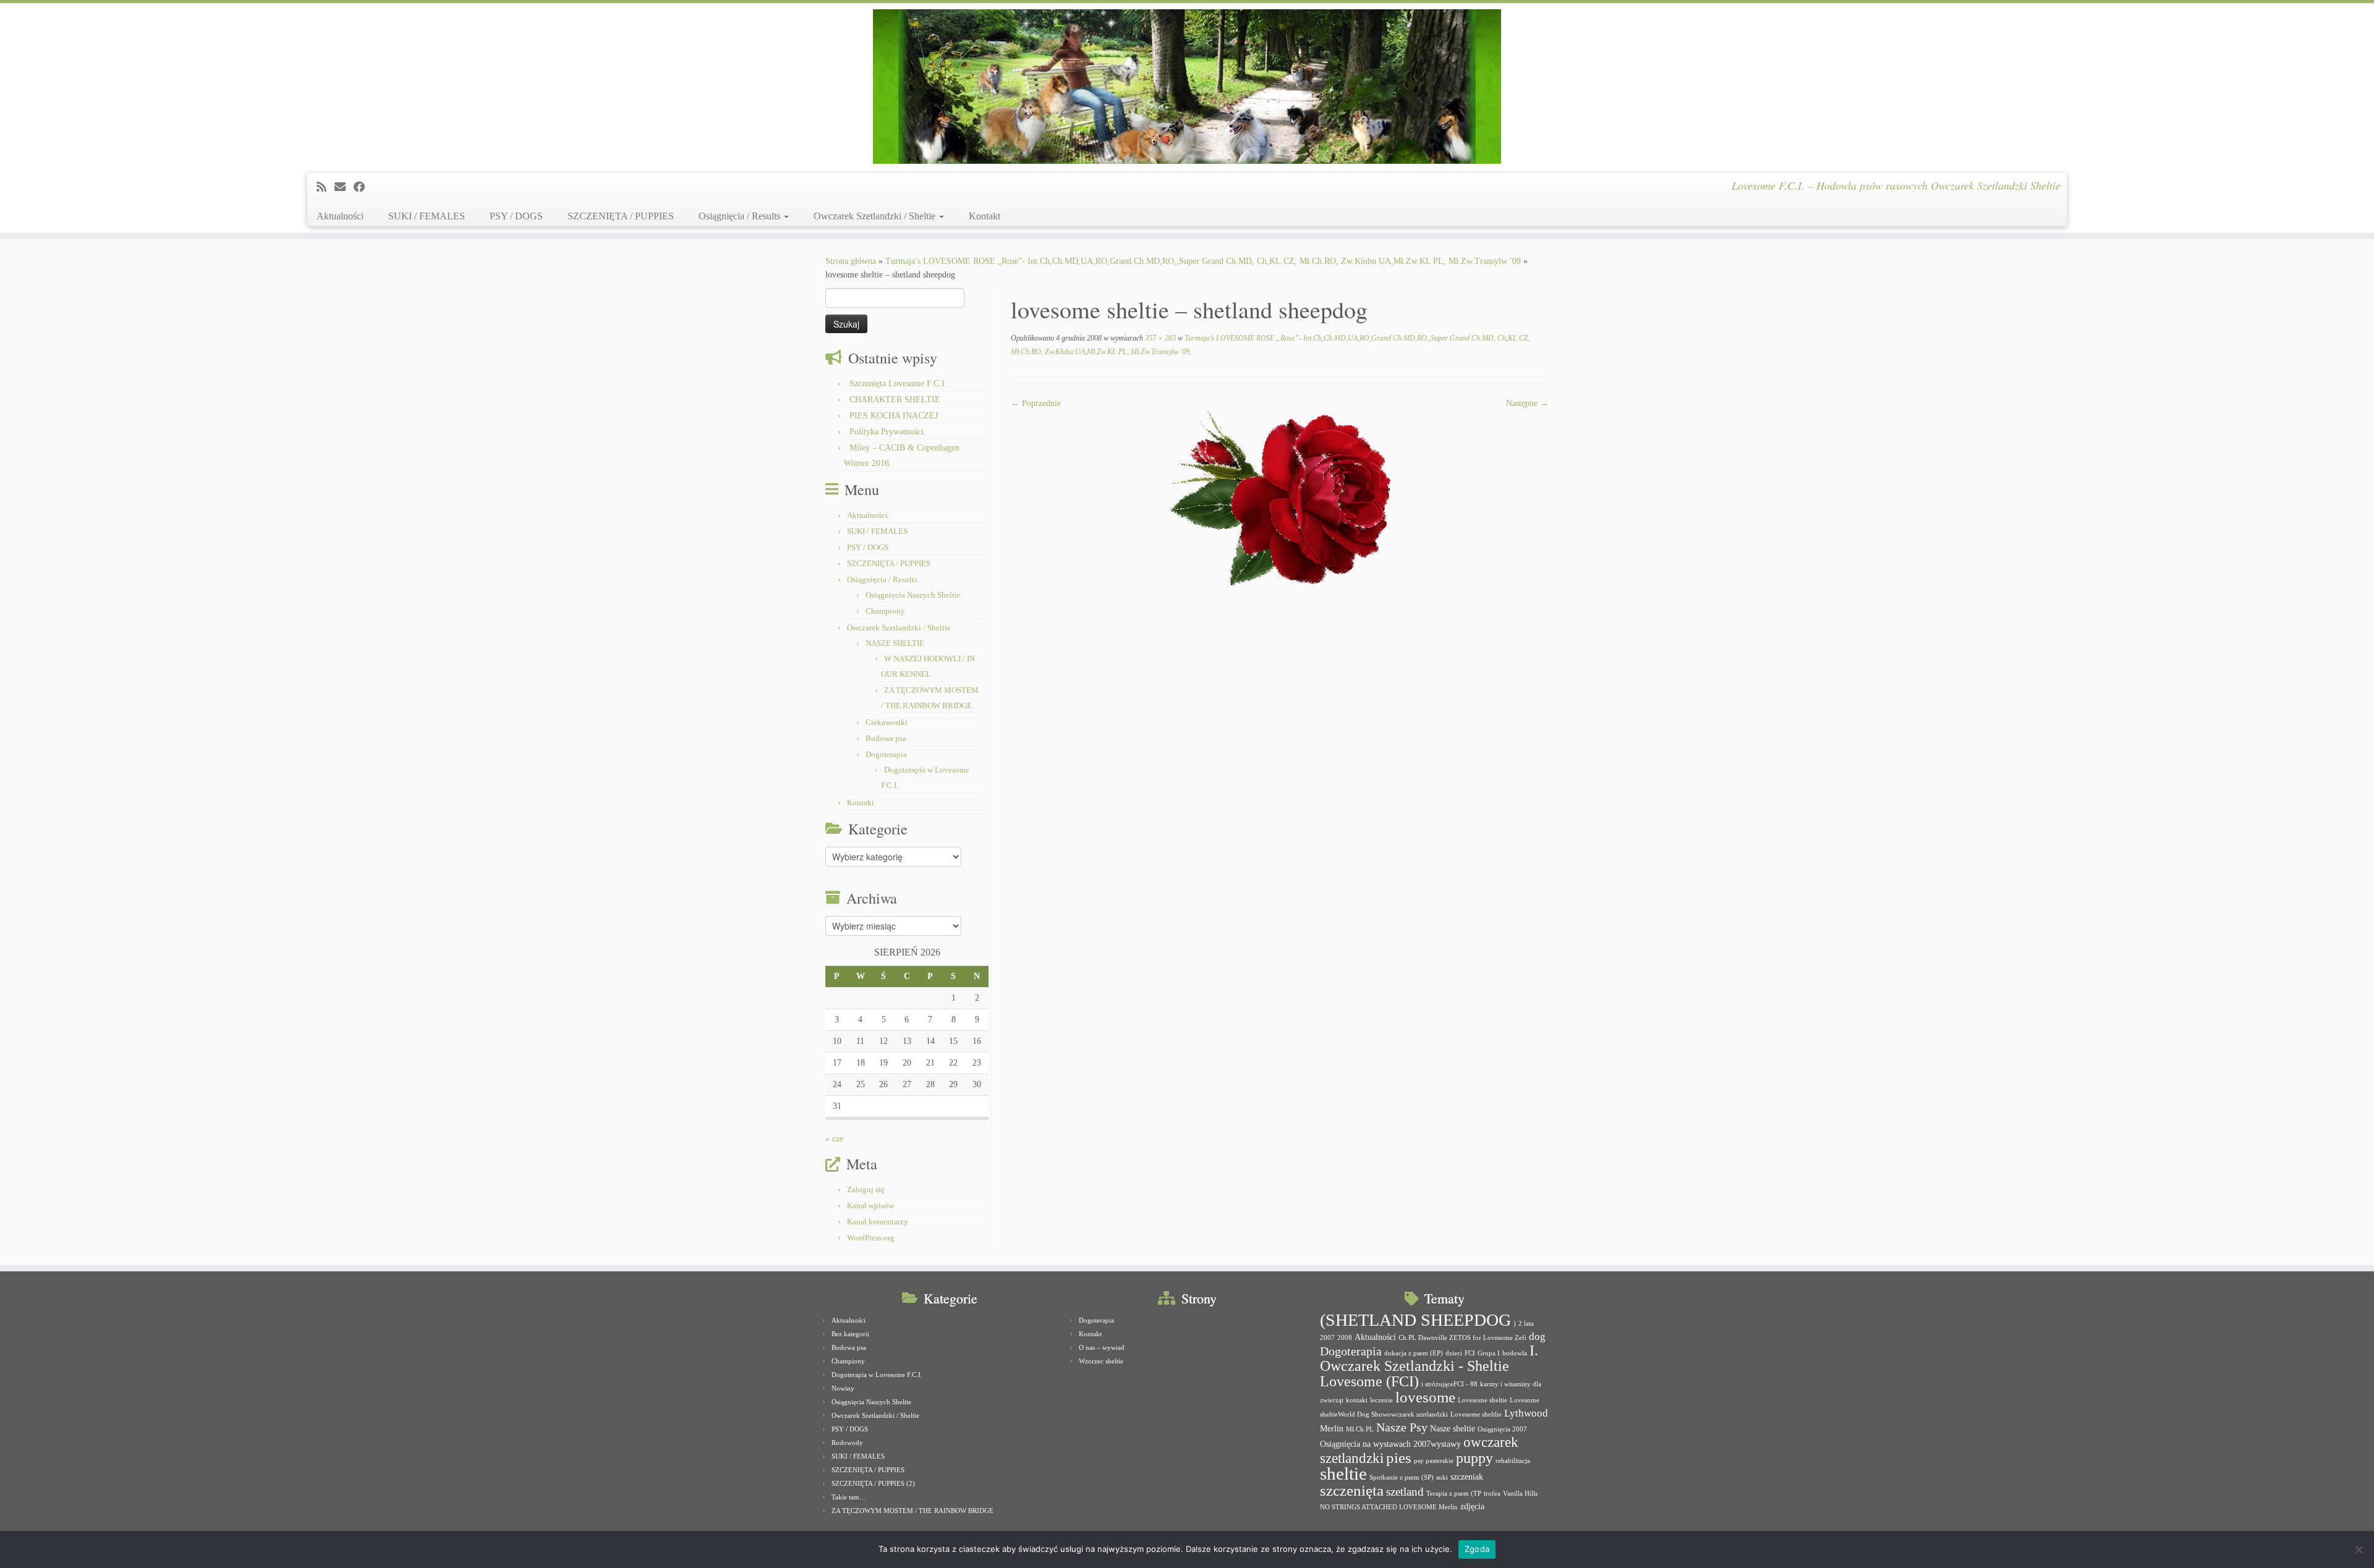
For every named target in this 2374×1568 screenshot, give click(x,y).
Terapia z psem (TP (1454, 1494)
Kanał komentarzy (878, 1222)
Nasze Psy (1402, 1427)
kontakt (1357, 1400)
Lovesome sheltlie (1476, 1414)
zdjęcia (1472, 1506)
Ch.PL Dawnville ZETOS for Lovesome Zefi (1462, 1338)
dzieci (1454, 1353)
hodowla (1515, 1353)
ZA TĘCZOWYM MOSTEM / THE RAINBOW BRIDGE (913, 1511)
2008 (1345, 1338)
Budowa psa (886, 738)
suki (1442, 1477)
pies (1399, 1458)
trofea (1492, 1494)
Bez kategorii (850, 1334)
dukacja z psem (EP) (1414, 1353)
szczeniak (1467, 1477)
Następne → (1527, 403)
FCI (1470, 1353)
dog (1537, 1337)
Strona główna (851, 261)
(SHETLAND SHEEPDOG (1415, 1320)
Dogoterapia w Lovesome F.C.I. (877, 1375)
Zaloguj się (866, 1189)
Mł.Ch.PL (1360, 1429)
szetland (1405, 1492)
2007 (1327, 1338)
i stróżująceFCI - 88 (1449, 1384)
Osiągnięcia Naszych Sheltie (913, 595)
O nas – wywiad (1102, 1347)
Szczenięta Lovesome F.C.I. (898, 384)
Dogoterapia (886, 754)
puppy (1474, 1458)
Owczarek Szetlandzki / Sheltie (876, 216)
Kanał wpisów (870, 1206)
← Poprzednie (1036, 403)
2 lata (1526, 1324)
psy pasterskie (1434, 1461)
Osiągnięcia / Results (741, 216)
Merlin (1332, 1428)
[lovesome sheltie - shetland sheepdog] (1280, 497)
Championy (885, 611)
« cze (834, 1139)
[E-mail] (344, 187)
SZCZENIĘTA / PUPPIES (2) (873, 1483)
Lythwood (1526, 1413)
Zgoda (1477, 1549)
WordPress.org (871, 1238)
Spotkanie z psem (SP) (1402, 1477)
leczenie (1381, 1400)
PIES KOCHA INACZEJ (894, 416)
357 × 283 (1159, 338)
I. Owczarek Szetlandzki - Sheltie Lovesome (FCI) (1429, 1366)
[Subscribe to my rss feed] (325, 187)
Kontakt (985, 216)
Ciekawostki (887, 722)
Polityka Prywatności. (888, 432)
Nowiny (843, 1388)
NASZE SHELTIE (895, 643)
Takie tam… (849, 1497)
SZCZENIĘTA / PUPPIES (621, 216)
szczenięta (1352, 1490)
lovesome (1425, 1397)
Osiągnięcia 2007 (1502, 1429)
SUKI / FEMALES (427, 216)
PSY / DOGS (516, 216)
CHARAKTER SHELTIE (895, 400)
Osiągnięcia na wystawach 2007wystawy (1390, 1444)
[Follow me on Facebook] (363, 187)
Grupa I (1489, 1353)
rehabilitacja (1513, 1461)
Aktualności (340, 216)
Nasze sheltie (1453, 1428)
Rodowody (847, 1443)
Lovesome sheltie (1483, 1400)
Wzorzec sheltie (1101, 1361)
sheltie (1343, 1473)
